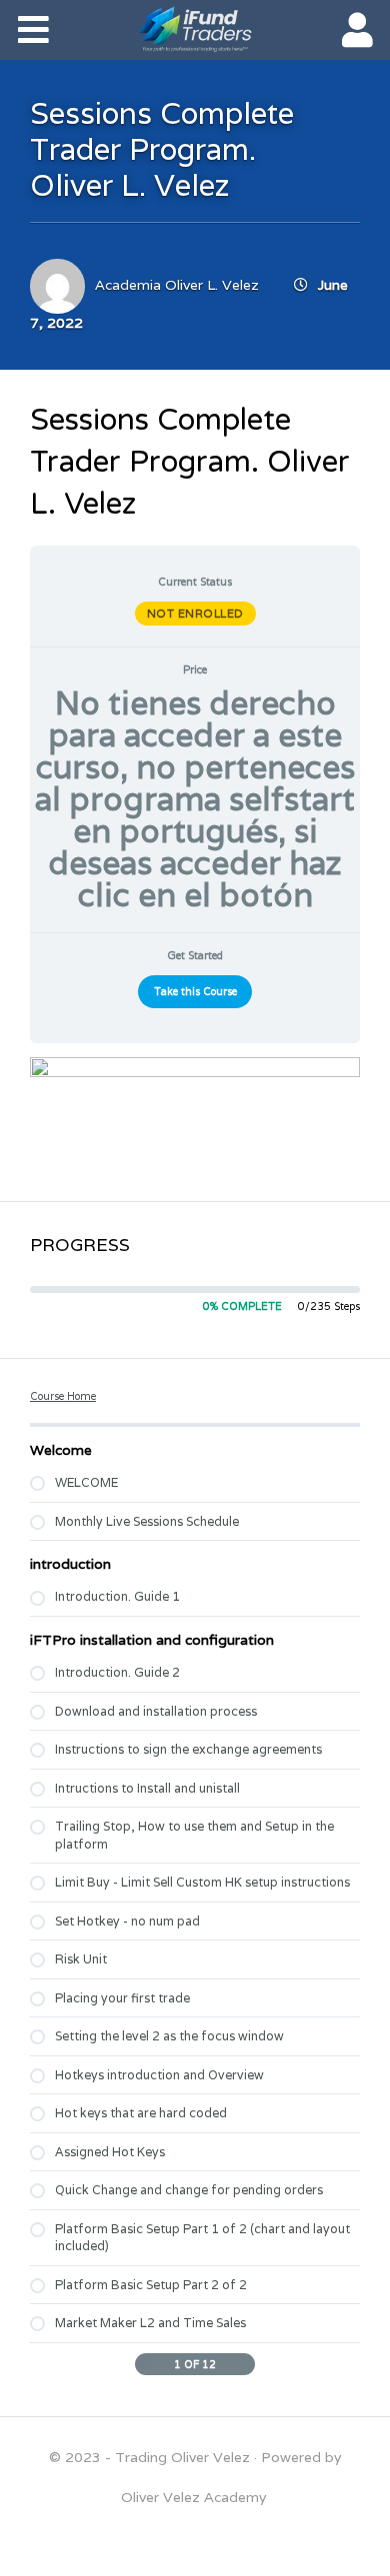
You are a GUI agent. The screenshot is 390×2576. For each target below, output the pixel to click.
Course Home (63, 1396)
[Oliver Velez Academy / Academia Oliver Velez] (194, 29)
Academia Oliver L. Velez (177, 285)
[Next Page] (245, 2364)
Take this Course (195, 991)
